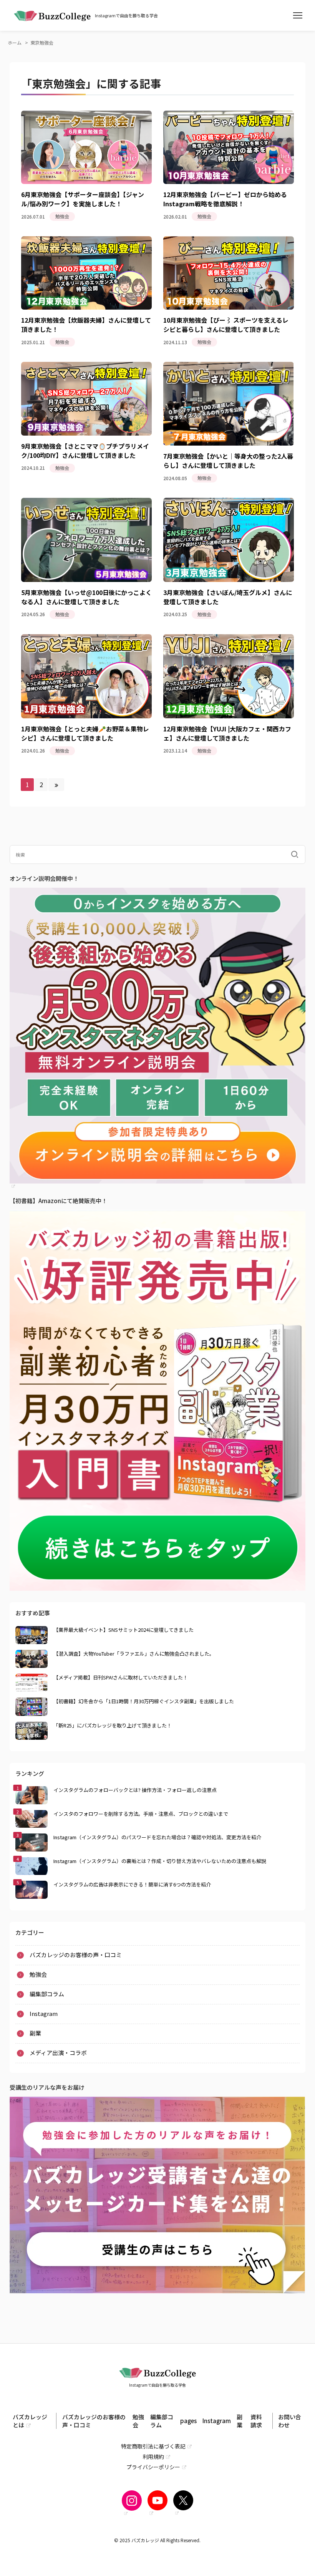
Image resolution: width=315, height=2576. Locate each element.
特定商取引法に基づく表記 (153, 2446)
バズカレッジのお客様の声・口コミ (76, 1955)
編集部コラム (47, 1994)
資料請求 (256, 2421)
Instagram (32, 126)
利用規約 (153, 2457)
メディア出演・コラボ (58, 2053)
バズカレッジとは (30, 2421)
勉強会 (38, 1974)
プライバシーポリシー (153, 2467)
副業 (24, 136)
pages (188, 2421)
